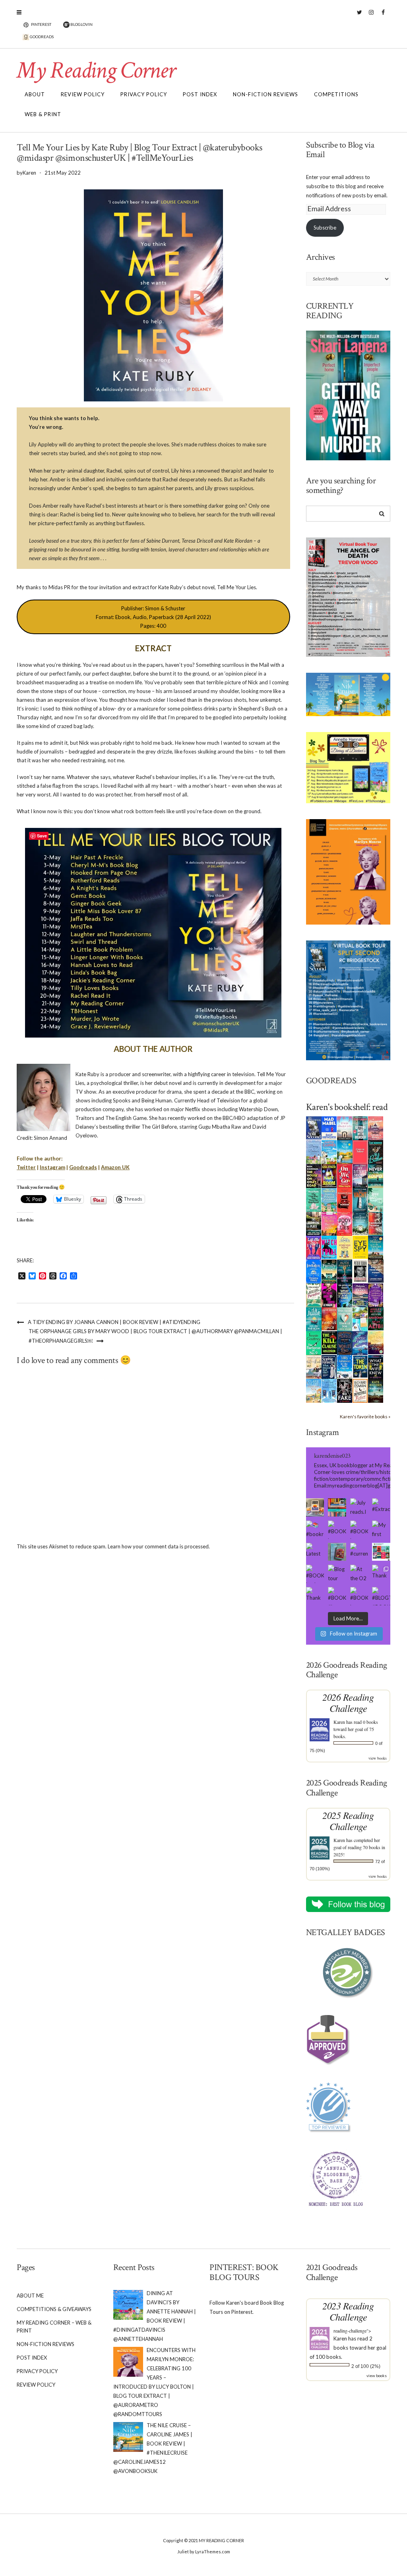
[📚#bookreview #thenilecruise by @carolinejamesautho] (315, 1530)
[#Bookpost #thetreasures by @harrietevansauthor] (337, 1552)
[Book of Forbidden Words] (376, 1270)
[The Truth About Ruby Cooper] (329, 1295)
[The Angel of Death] (360, 1151)
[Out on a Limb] (314, 1367)
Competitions (336, 94)
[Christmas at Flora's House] (360, 1295)
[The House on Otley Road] (314, 1175)
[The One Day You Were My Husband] (314, 1199)
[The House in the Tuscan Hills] (376, 1247)
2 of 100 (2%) (366, 2366)
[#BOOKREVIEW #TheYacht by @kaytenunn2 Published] (359, 1596)
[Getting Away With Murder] (360, 1127)
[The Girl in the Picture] (329, 1223)
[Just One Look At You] (314, 1319)
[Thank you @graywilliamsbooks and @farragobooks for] (315, 1596)
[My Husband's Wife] (345, 1271)
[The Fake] (345, 1390)
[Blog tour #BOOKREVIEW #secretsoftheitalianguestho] (337, 1574)
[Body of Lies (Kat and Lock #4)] (345, 1223)
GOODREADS (41, 37)
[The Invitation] (314, 1271)
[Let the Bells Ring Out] (345, 1366)
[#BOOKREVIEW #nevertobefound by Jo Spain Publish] (315, 1574)
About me (30, 2296)
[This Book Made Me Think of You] (345, 1318)
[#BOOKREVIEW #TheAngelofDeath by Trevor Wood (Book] (359, 1530)
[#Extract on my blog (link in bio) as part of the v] (381, 1507)
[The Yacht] (360, 1199)
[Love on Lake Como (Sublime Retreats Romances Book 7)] (376, 1199)
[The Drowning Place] (314, 1223)
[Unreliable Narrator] (376, 1223)
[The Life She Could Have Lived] (329, 1390)
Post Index (200, 94)
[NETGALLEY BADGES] (348, 1973)
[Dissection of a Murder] (345, 1199)
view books (378, 1758)
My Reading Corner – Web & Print (54, 2327)
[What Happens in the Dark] (345, 1295)
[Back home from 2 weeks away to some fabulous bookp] (337, 1507)
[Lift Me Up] (314, 1247)
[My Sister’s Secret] (360, 1175)
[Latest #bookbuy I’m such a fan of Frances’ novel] (315, 1552)
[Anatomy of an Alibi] (376, 1318)
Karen (339, 1722)
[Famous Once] (329, 1318)
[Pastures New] (314, 1390)
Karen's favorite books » (365, 1416)
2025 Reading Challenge (348, 1821)
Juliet (183, 2552)
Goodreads (83, 1167)
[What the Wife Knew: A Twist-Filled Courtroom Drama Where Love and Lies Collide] (376, 1366)
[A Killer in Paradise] (314, 1295)
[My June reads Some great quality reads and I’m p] (381, 1552)
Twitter (360, 16)
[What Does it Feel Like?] (329, 1367)
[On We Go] (345, 1175)
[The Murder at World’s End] (345, 1343)
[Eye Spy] (360, 1246)
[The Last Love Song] (376, 1342)
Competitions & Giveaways (54, 2309)
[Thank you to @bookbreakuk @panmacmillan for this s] (381, 1574)
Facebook (383, 16)
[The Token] (360, 1366)
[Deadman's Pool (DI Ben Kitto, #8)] (376, 1390)
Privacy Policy (144, 94)
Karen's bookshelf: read (347, 1107)
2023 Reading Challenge (348, 2311)
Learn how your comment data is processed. (159, 1546)
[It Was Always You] (345, 1127)
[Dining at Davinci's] (314, 1152)
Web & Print (43, 114)
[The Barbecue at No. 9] (314, 1343)
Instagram (371, 16)
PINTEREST (41, 24)
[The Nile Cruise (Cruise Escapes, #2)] (345, 1152)
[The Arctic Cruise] (360, 1342)
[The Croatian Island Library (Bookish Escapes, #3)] (360, 1318)
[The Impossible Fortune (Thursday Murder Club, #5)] (360, 1390)
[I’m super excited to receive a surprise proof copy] (315, 1507)
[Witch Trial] (329, 1246)
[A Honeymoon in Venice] (376, 1127)
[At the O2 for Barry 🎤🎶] (359, 1574)
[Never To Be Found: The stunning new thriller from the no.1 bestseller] (376, 1175)
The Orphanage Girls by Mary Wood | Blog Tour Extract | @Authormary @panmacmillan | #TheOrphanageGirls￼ (155, 1336)
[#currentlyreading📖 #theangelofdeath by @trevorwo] (359, 1552)
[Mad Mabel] (329, 1127)
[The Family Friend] (329, 1271)
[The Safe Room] (329, 1175)
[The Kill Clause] (329, 1342)
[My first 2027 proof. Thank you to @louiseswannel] (381, 1530)
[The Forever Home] (345, 1247)
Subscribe (325, 228)
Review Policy (83, 94)
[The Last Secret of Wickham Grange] (360, 1223)
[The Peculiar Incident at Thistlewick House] (376, 1295)
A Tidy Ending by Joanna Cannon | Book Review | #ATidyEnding (114, 1322)
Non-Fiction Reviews (266, 94)
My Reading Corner (96, 70)
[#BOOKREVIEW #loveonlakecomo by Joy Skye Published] (337, 1596)
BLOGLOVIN (81, 24)
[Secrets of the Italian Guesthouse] (329, 1199)
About (35, 94)
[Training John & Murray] (329, 1151)
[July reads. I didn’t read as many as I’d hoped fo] (359, 1507)
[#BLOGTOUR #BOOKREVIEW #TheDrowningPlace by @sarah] (381, 1596)
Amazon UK (115, 1167)
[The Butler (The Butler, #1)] (376, 1152)
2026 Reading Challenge (348, 1703)
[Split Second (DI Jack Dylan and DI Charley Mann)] (314, 1127)
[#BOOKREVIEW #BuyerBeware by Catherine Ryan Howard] (337, 1530)
